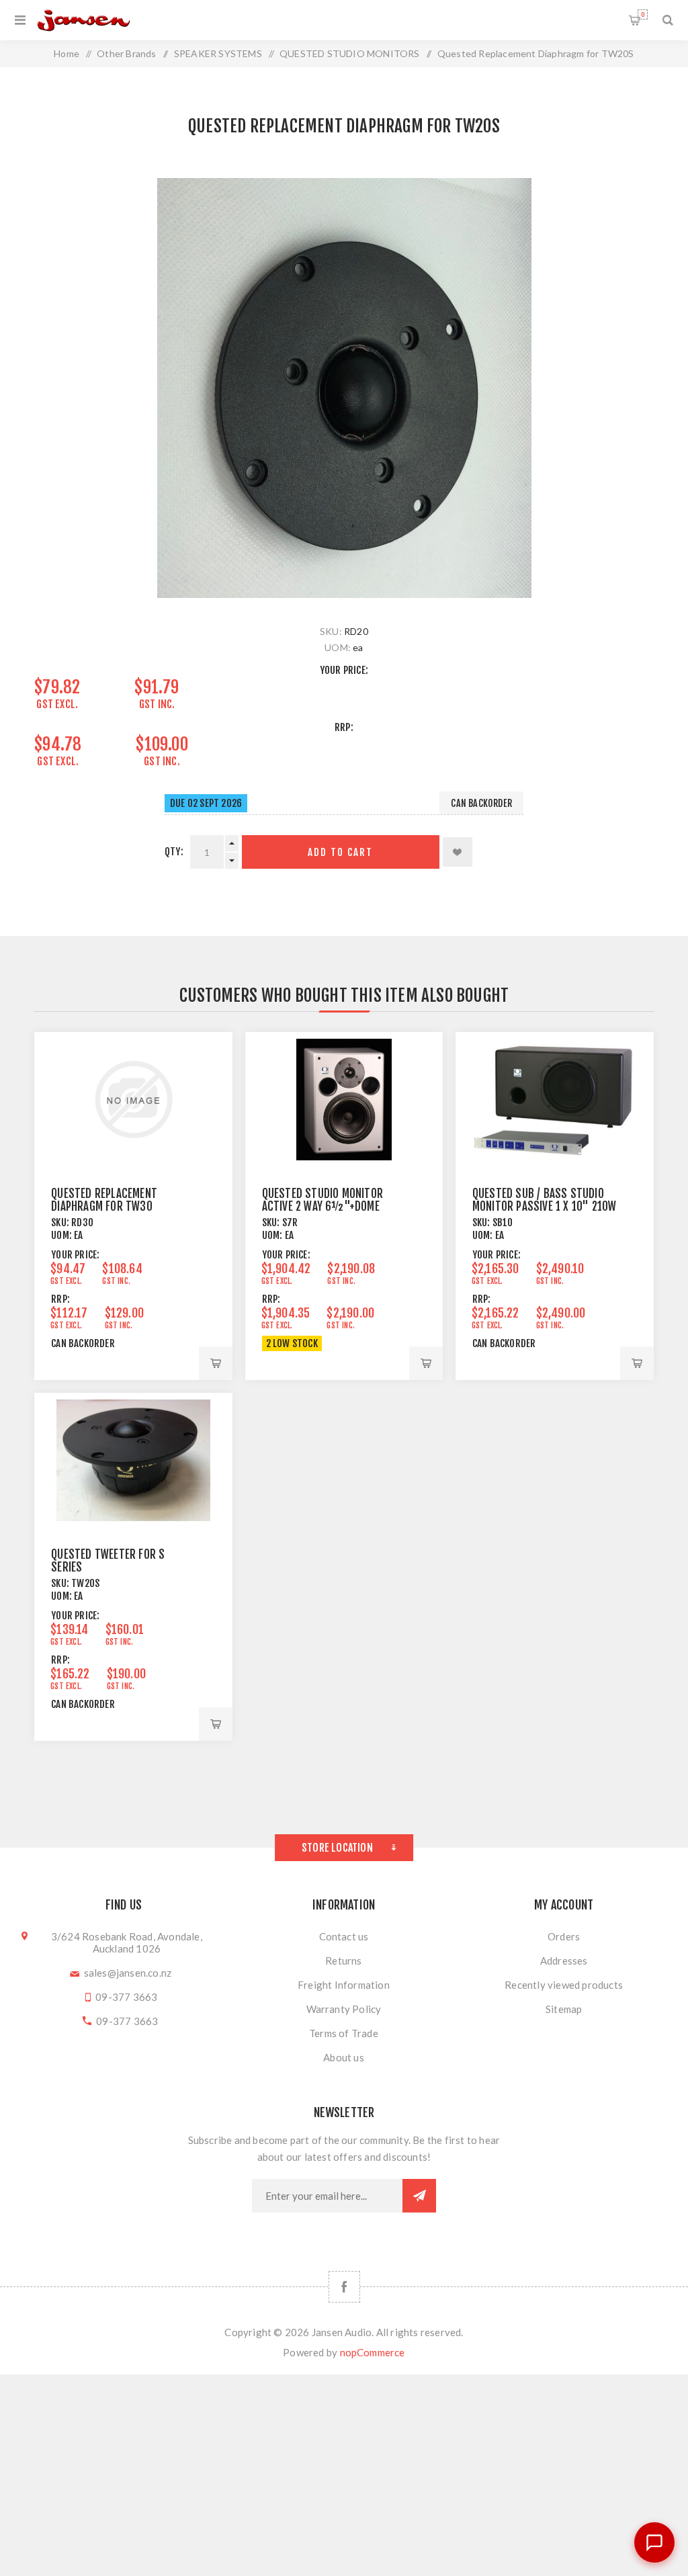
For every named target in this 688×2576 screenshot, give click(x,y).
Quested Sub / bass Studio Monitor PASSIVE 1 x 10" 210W (545, 1200)
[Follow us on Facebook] (344, 2287)
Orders (564, 1936)
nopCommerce (373, 2352)
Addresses (564, 1961)
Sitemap (564, 2009)
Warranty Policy (344, 2009)
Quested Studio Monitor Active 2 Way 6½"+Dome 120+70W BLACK (322, 1206)
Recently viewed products (564, 1985)
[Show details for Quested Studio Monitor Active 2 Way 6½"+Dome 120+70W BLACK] (344, 1100)
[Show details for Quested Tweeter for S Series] (133, 1460)
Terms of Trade (344, 2033)
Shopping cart (643, 14)
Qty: (174, 852)
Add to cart (340, 852)
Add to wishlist (458, 852)
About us (344, 2057)
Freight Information (344, 1985)
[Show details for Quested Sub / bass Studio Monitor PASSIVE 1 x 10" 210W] (555, 1100)
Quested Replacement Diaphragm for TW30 (104, 1200)
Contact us (344, 1936)
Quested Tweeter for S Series (108, 1561)
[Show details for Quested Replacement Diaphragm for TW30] (133, 1100)
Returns (343, 1961)
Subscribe (419, 2196)
